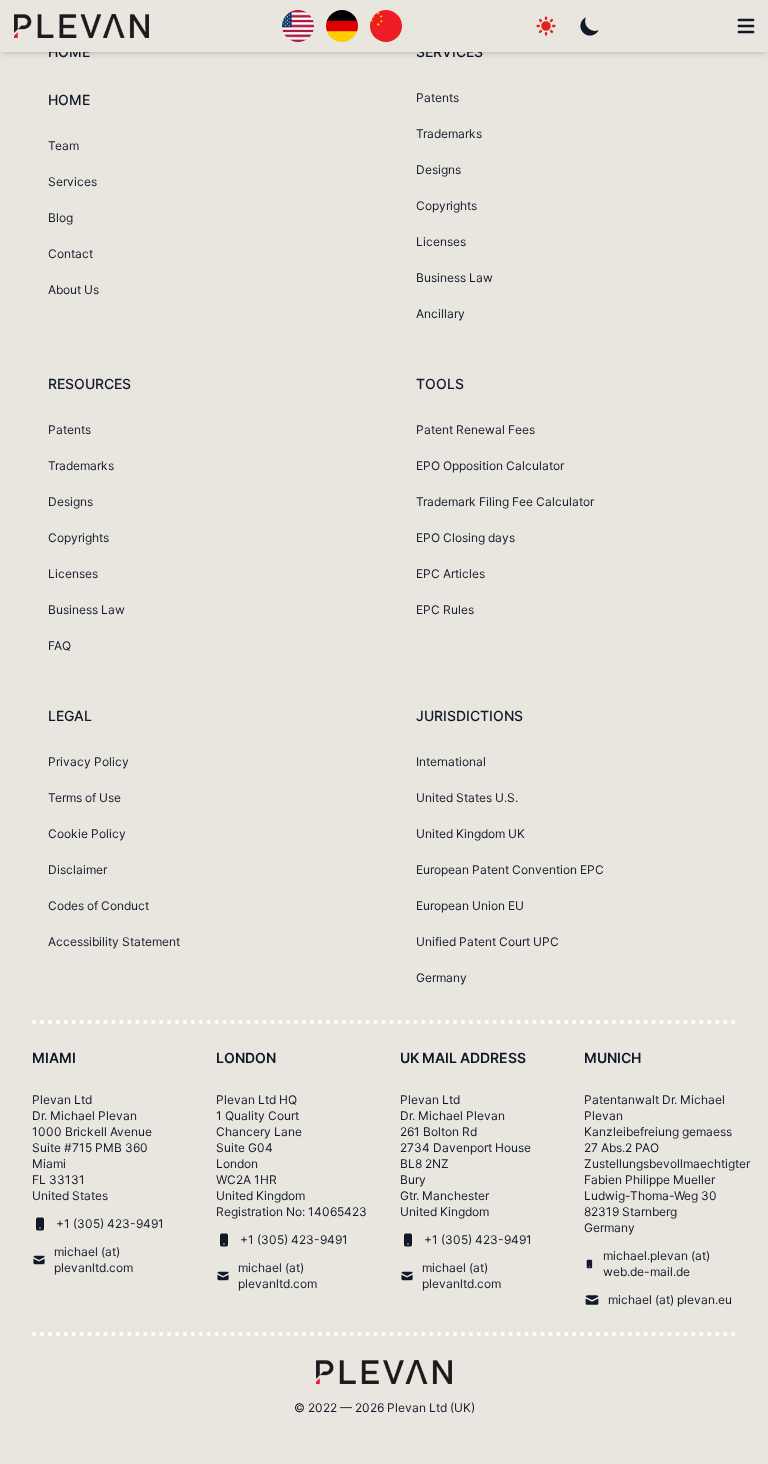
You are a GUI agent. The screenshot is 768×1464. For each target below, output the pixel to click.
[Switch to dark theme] (590, 26)
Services (72, 181)
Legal (70, 715)
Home (69, 51)
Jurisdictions (469, 715)
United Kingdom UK (470, 833)
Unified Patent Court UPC (487, 941)
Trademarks (449, 133)
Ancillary (440, 313)
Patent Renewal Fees (475, 429)
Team (63, 145)
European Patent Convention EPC (510, 869)
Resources (89, 383)
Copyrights (446, 205)
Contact (70, 253)
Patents (437, 97)
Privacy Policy (88, 761)
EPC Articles (450, 573)
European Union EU (470, 905)
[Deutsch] (342, 26)
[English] (298, 26)
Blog (60, 217)
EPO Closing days (465, 537)
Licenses (441, 241)
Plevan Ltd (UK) (431, 1407)
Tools (440, 383)
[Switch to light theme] (546, 26)
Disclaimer (77, 869)
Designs (438, 169)
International (451, 761)
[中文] (386, 26)
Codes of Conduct (98, 905)
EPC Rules (445, 609)
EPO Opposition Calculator (490, 465)
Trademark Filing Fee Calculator (505, 501)
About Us (73, 289)
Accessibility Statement (114, 941)
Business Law (454, 277)
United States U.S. (467, 797)
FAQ (59, 645)
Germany (441, 977)
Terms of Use (84, 797)
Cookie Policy (87, 833)
